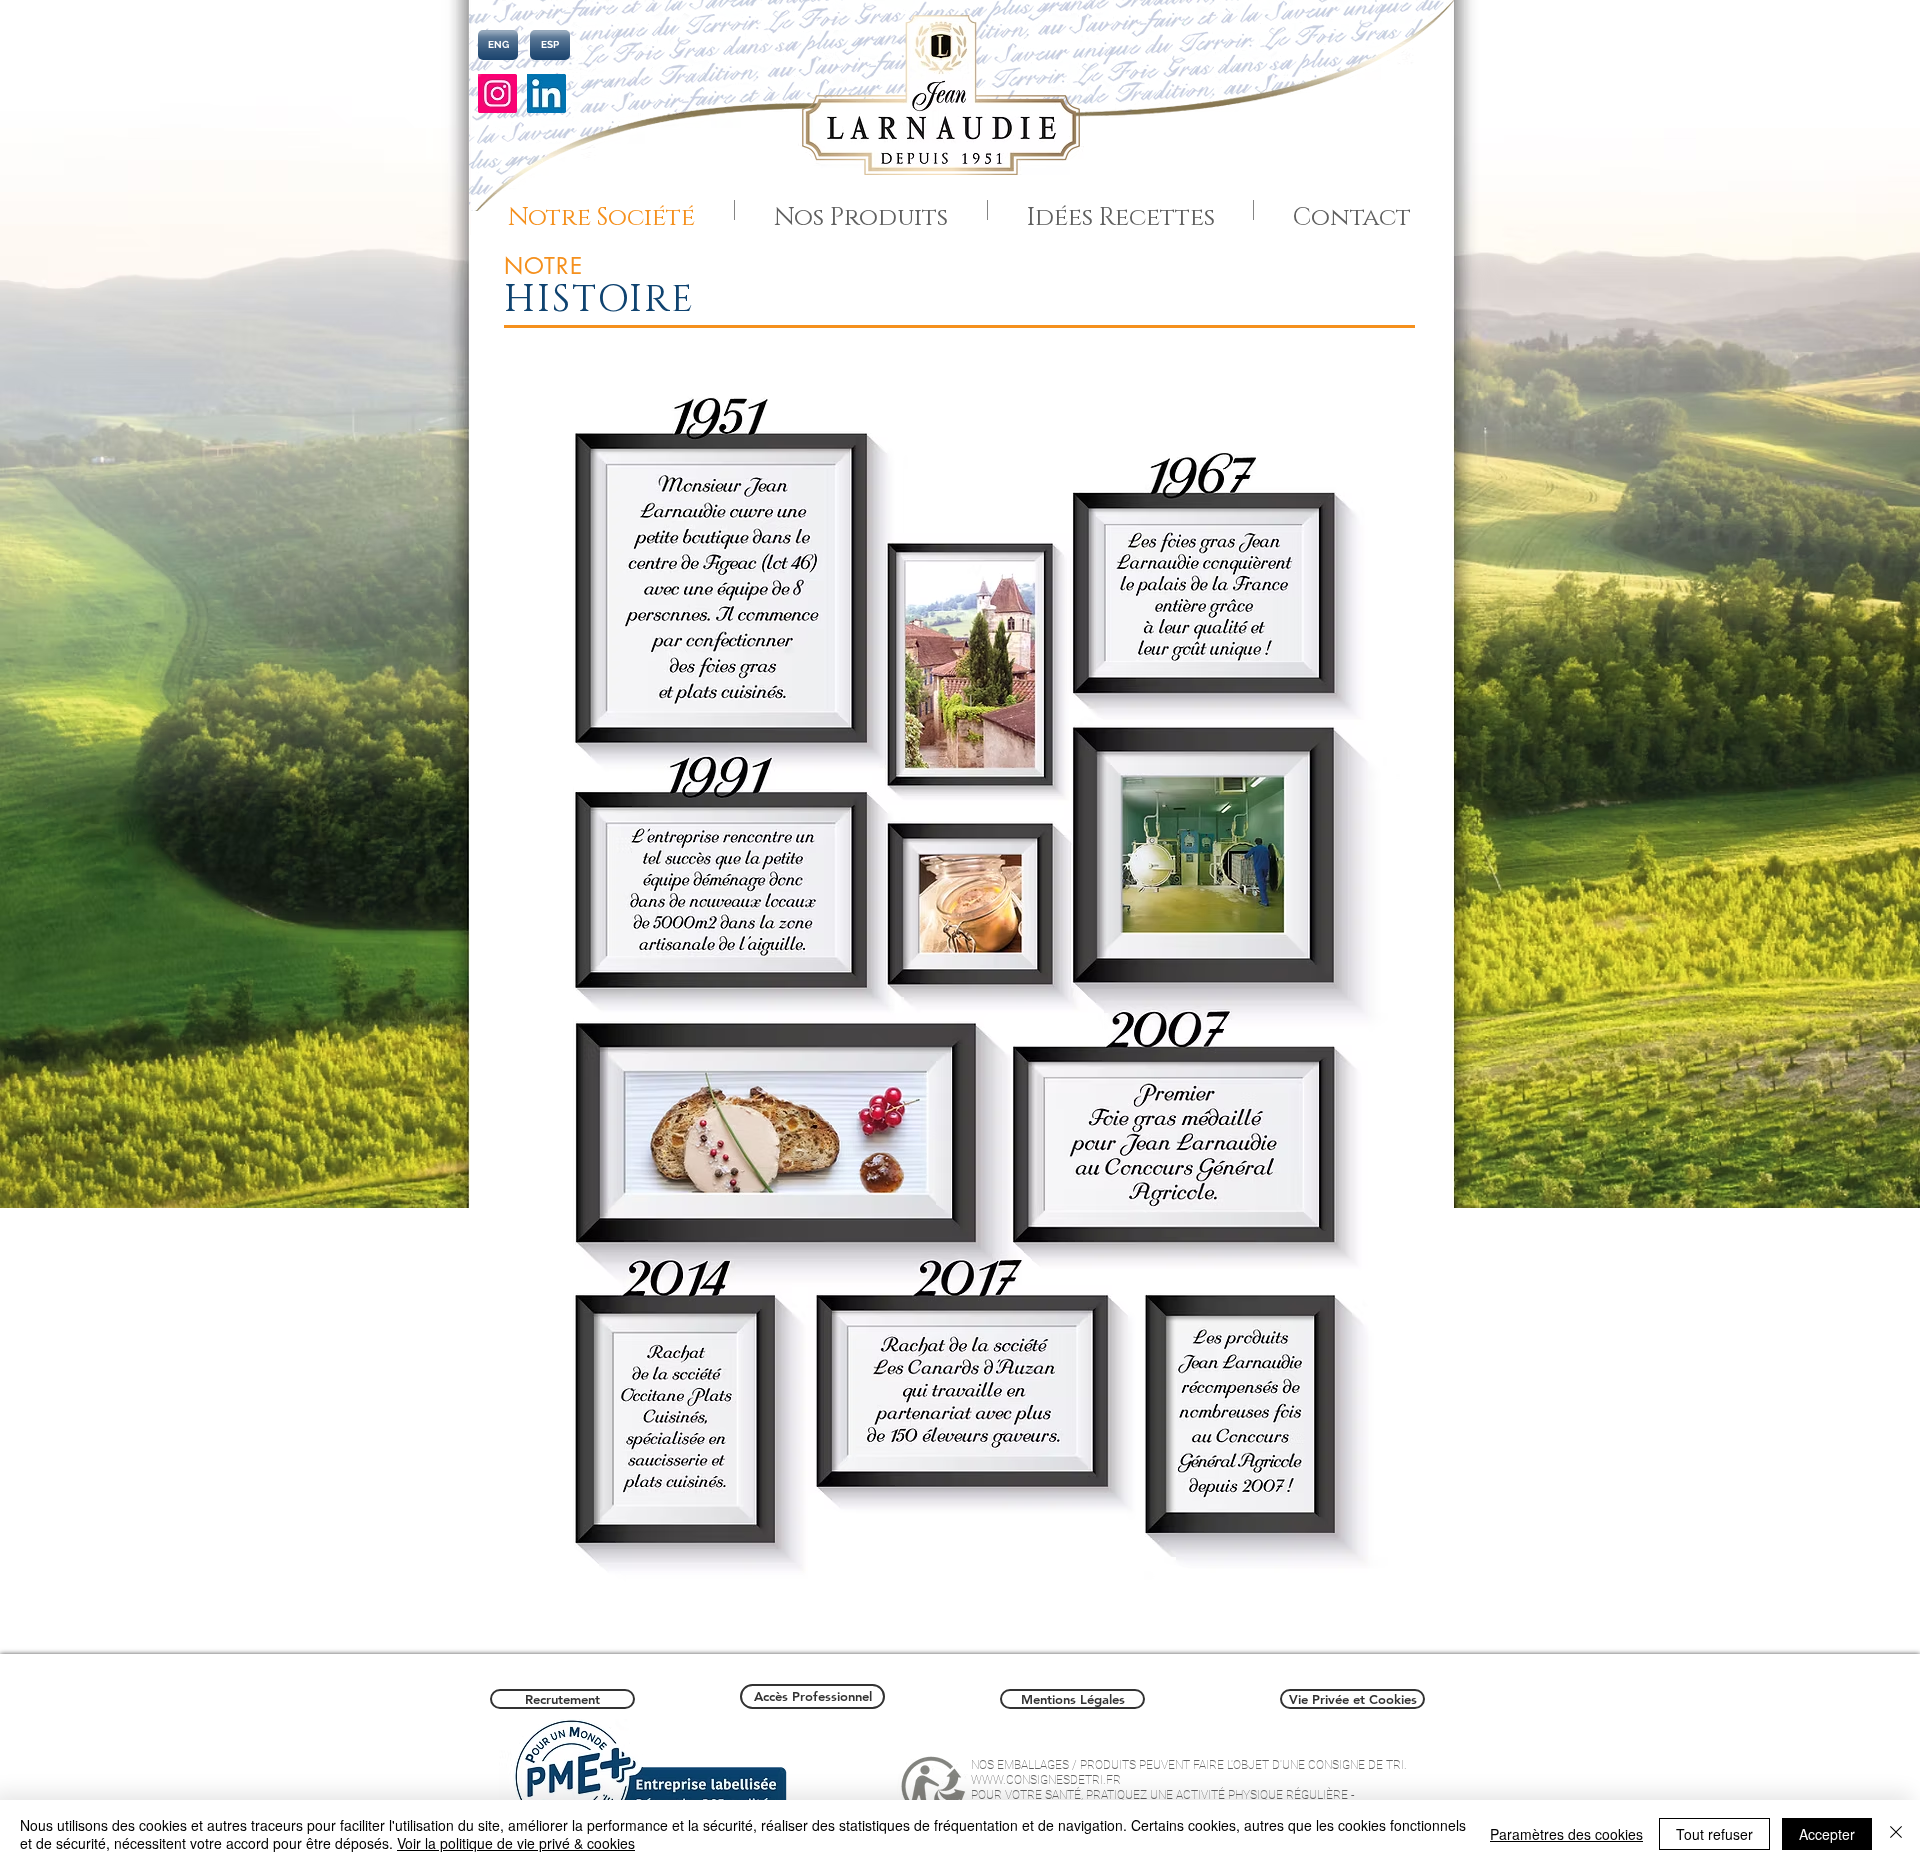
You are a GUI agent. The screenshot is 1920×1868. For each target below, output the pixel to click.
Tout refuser (1714, 1834)
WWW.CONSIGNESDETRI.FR (1046, 1780)
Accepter (1827, 1834)
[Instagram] (497, 93)
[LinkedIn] (546, 93)
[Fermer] (1896, 1834)
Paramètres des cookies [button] (1566, 1834)
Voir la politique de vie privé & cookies (516, 1843)
